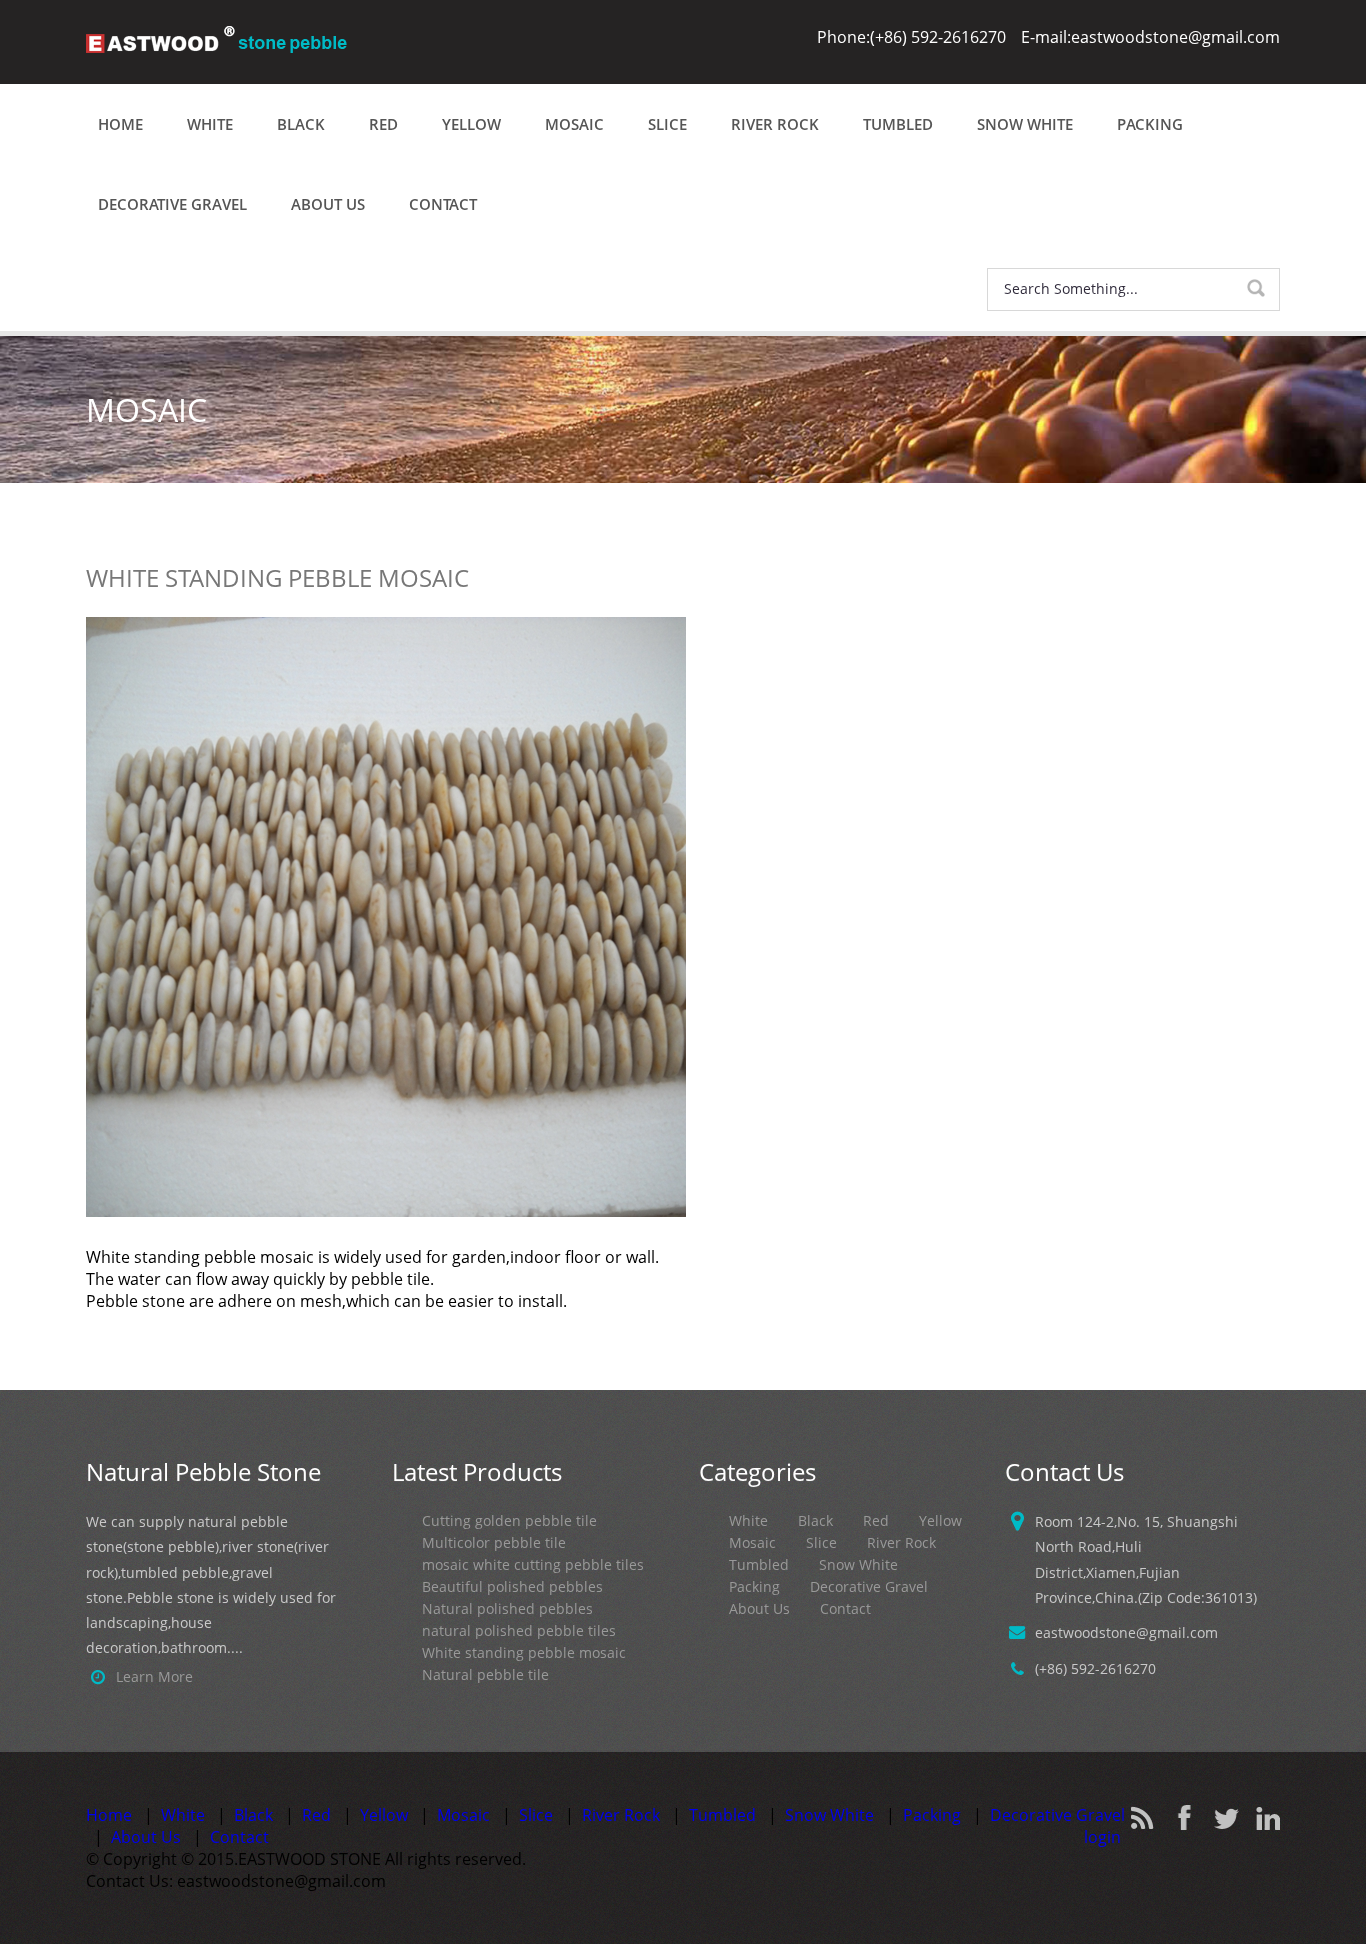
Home (120, 124)
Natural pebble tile (485, 1674)
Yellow (471, 124)
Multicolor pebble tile (494, 1542)
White (210, 124)
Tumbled (898, 124)
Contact (443, 204)
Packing (1150, 124)
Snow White (1025, 124)
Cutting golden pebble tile (509, 1520)
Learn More (154, 1676)
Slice (667, 124)
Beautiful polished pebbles (512, 1586)
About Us (328, 204)
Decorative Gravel (172, 204)
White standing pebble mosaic (524, 1652)
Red (383, 124)
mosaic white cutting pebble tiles (533, 1564)
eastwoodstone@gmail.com (1126, 1632)
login (1102, 1837)
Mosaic (574, 124)
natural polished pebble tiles (519, 1630)
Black (301, 124)
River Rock (775, 124)
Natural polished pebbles (507, 1608)
